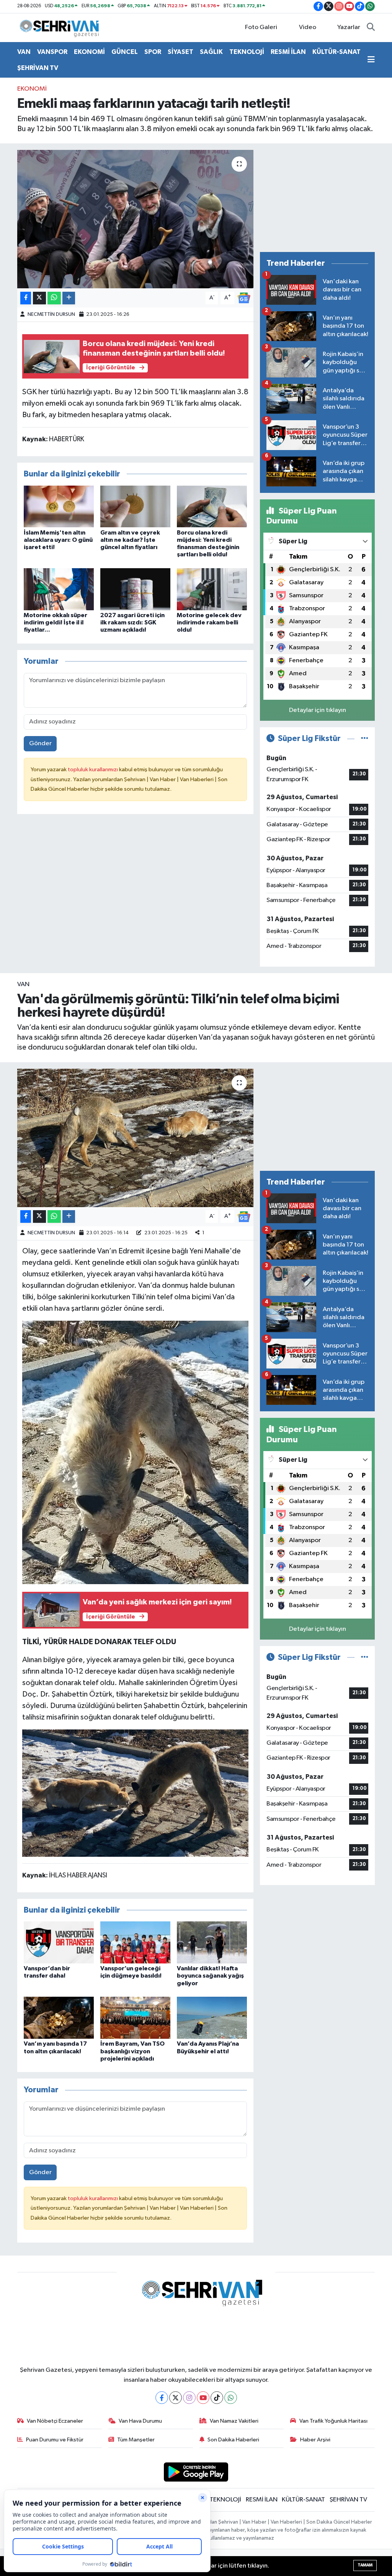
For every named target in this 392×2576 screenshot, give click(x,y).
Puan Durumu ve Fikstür (55, 2440)
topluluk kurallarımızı (93, 770)
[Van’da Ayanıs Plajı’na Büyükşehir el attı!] (212, 2018)
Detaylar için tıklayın (318, 710)
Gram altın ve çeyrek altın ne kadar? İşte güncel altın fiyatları (130, 540)
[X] (176, 2398)
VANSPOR (52, 52)
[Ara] (371, 28)
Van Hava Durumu (140, 2421)
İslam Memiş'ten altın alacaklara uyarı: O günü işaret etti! (58, 540)
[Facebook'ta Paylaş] (26, 298)
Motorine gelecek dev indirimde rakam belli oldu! (209, 622)
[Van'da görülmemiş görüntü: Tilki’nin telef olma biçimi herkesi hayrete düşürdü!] (135, 1138)
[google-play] (196, 2472)
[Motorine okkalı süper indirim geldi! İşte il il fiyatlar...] (59, 589)
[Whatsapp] (231, 2398)
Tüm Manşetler (136, 2440)
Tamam (365, 2565)
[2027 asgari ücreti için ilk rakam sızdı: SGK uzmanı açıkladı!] (135, 589)
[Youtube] (203, 2398)
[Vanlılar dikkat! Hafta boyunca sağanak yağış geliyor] (212, 1942)
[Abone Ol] (244, 298)
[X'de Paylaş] (39, 298)
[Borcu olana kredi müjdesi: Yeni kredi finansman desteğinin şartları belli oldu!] (212, 506)
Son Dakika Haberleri (233, 2440)
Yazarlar (349, 27)
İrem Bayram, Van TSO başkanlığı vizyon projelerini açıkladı (132, 2051)
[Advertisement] (317, 198)
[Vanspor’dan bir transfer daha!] (59, 1942)
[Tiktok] (217, 2398)
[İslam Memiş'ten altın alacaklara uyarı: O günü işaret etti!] (59, 506)
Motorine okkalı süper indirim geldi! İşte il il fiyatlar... (56, 622)
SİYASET (180, 52)
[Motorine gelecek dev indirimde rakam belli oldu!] (212, 589)
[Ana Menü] (371, 60)
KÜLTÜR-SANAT (336, 52)
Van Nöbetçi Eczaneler (55, 2421)
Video (308, 27)
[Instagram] (189, 2398)
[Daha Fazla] (69, 298)
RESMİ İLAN (288, 52)
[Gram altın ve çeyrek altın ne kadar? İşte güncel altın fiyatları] (135, 506)
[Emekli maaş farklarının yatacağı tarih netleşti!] (135, 219)
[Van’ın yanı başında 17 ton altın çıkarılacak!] (59, 2018)
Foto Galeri (261, 27)
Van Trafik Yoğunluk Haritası (333, 2421)
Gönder (40, 744)
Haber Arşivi (315, 2440)
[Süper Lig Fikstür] (365, 739)
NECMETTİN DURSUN (51, 314)
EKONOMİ (89, 52)
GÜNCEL (125, 52)
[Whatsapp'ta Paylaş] (54, 298)
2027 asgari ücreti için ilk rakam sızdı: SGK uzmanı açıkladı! (132, 622)
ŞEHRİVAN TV (38, 68)
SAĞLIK (211, 52)
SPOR (153, 52)
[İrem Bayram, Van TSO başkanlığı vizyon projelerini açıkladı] (135, 2018)
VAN (24, 52)
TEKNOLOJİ (247, 52)
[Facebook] (162, 2398)
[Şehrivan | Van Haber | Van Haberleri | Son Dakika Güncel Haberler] (61, 27)
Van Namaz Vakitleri (234, 2421)
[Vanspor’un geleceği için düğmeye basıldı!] (135, 1942)
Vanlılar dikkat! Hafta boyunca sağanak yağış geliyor (210, 1976)
